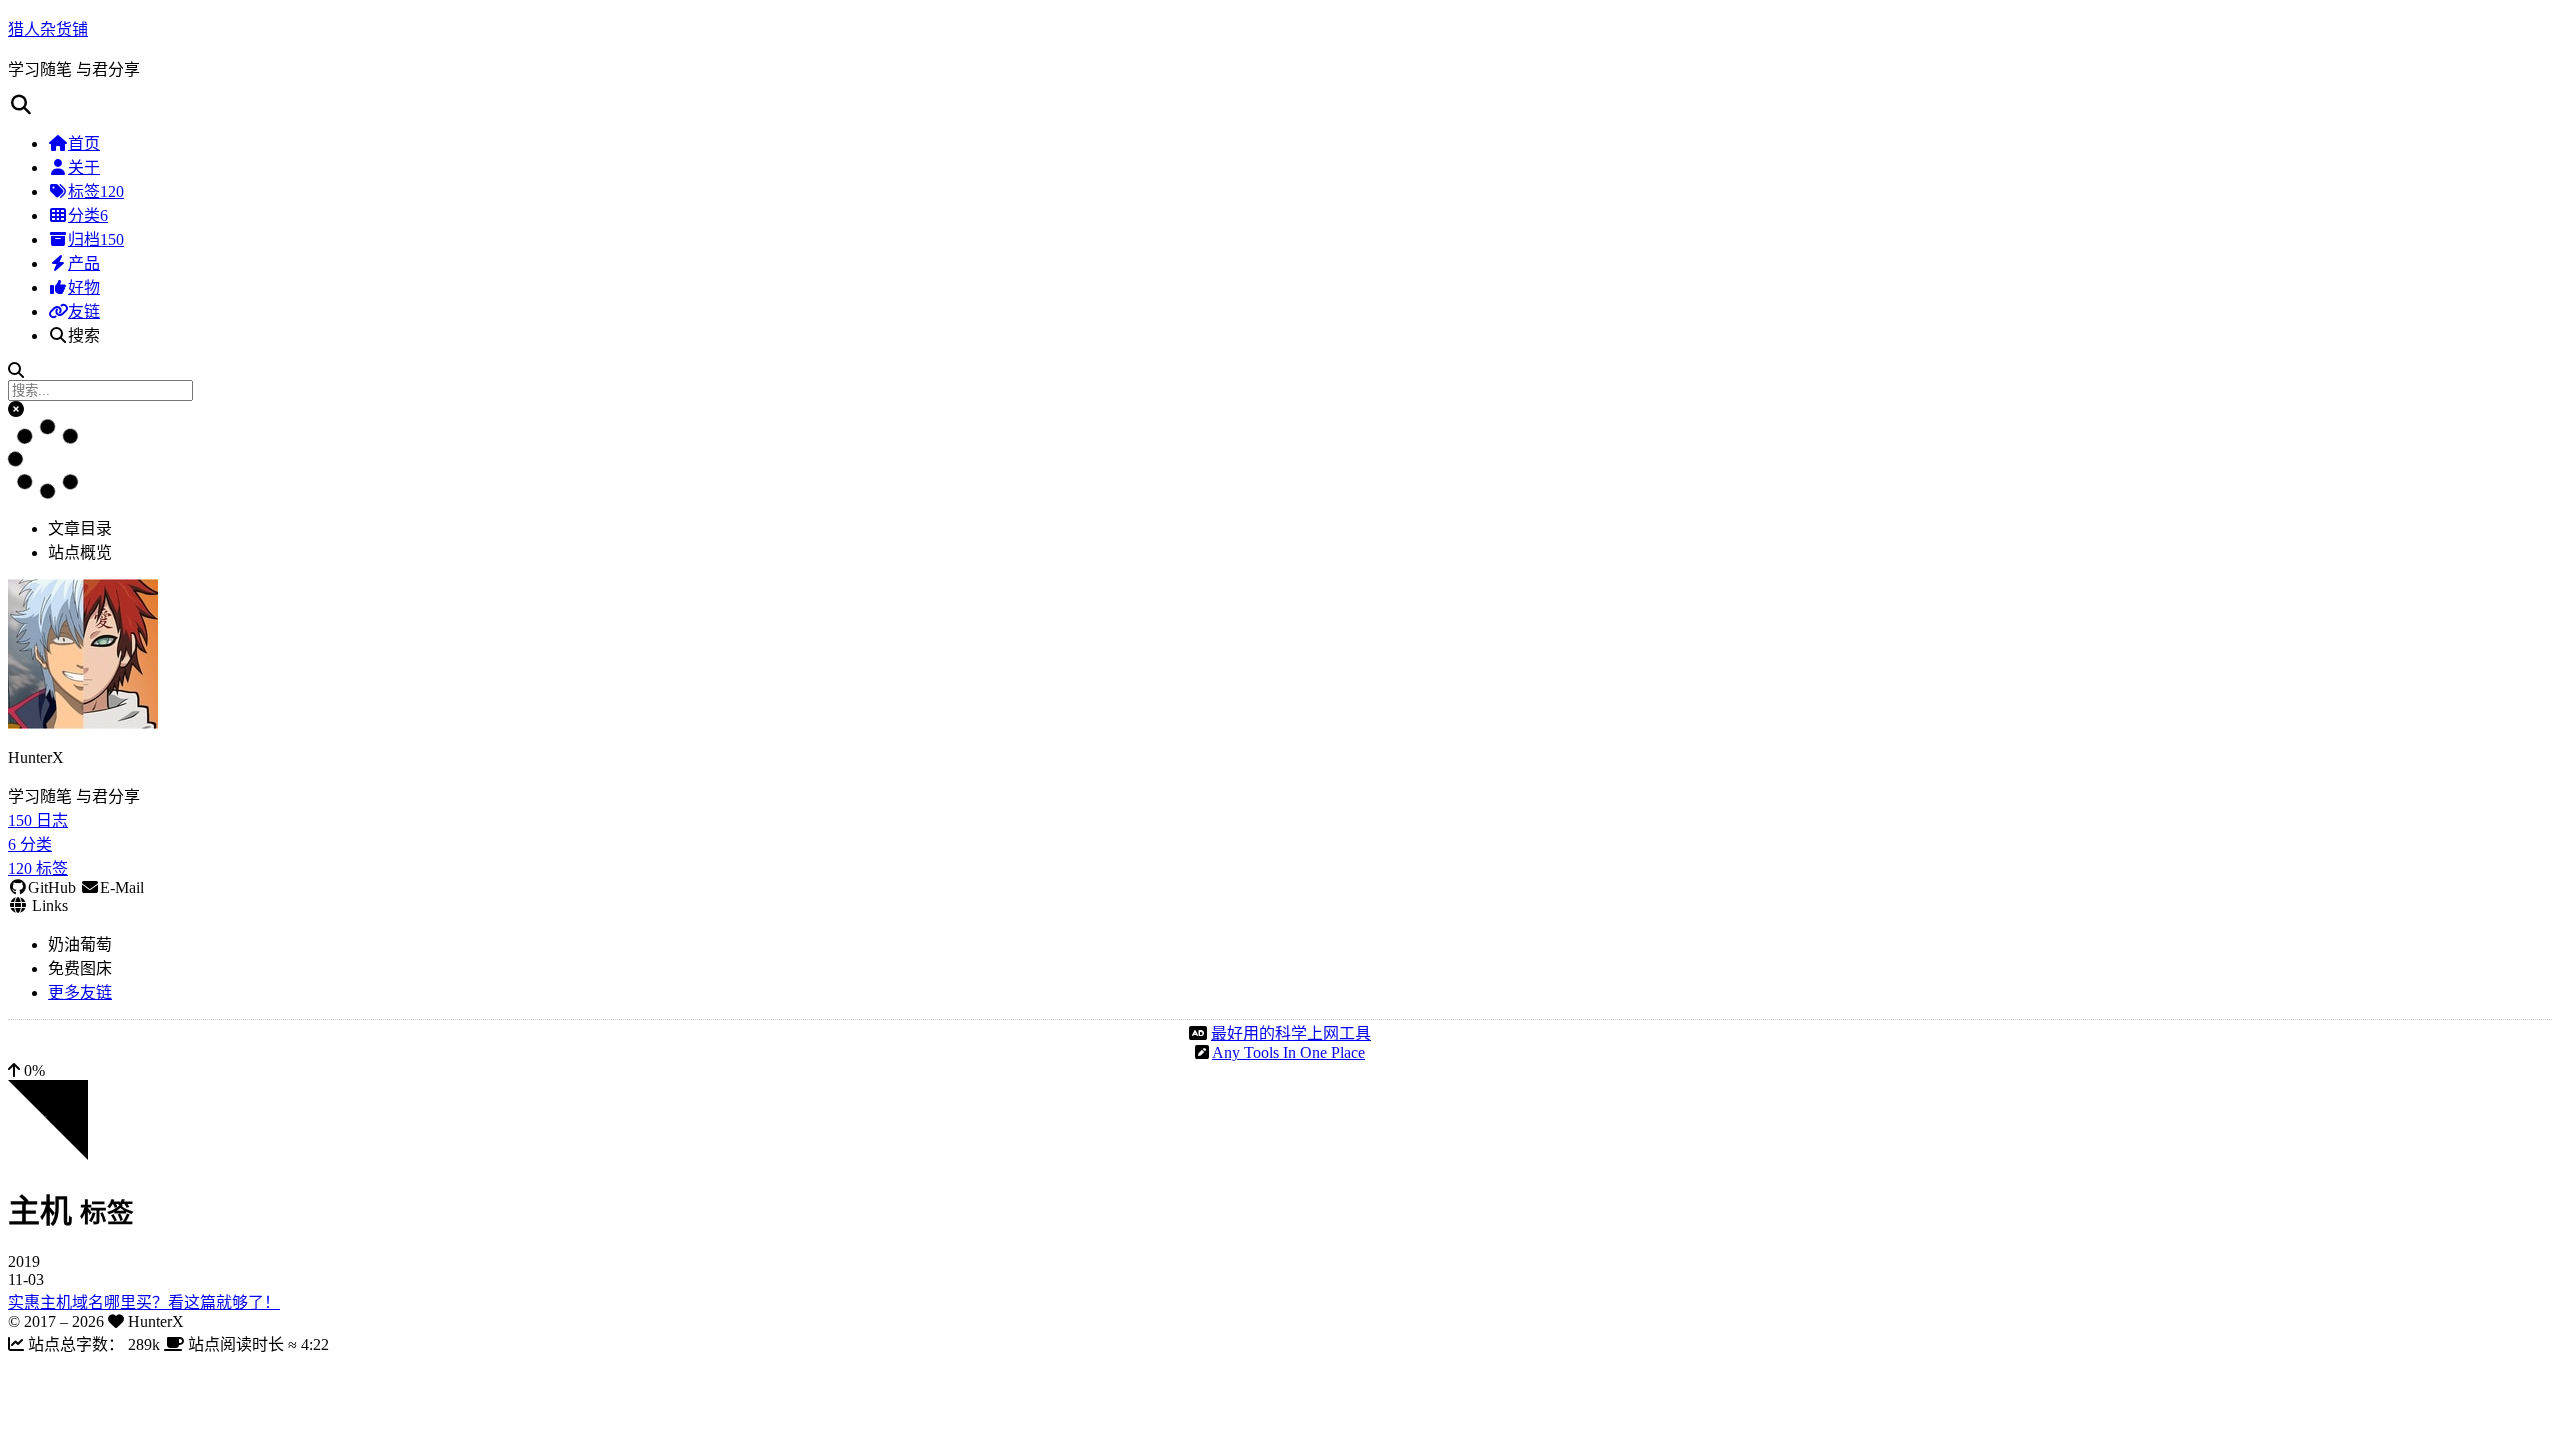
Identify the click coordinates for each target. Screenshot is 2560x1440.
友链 (84, 311)
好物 (84, 287)
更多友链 (80, 992)
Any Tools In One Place (1288, 1052)
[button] (16, 409)
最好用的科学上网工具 (1291, 1033)
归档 (96, 239)
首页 (84, 143)
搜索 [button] (84, 335)
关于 (84, 167)
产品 (84, 263)
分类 (88, 215)
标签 (96, 191)
